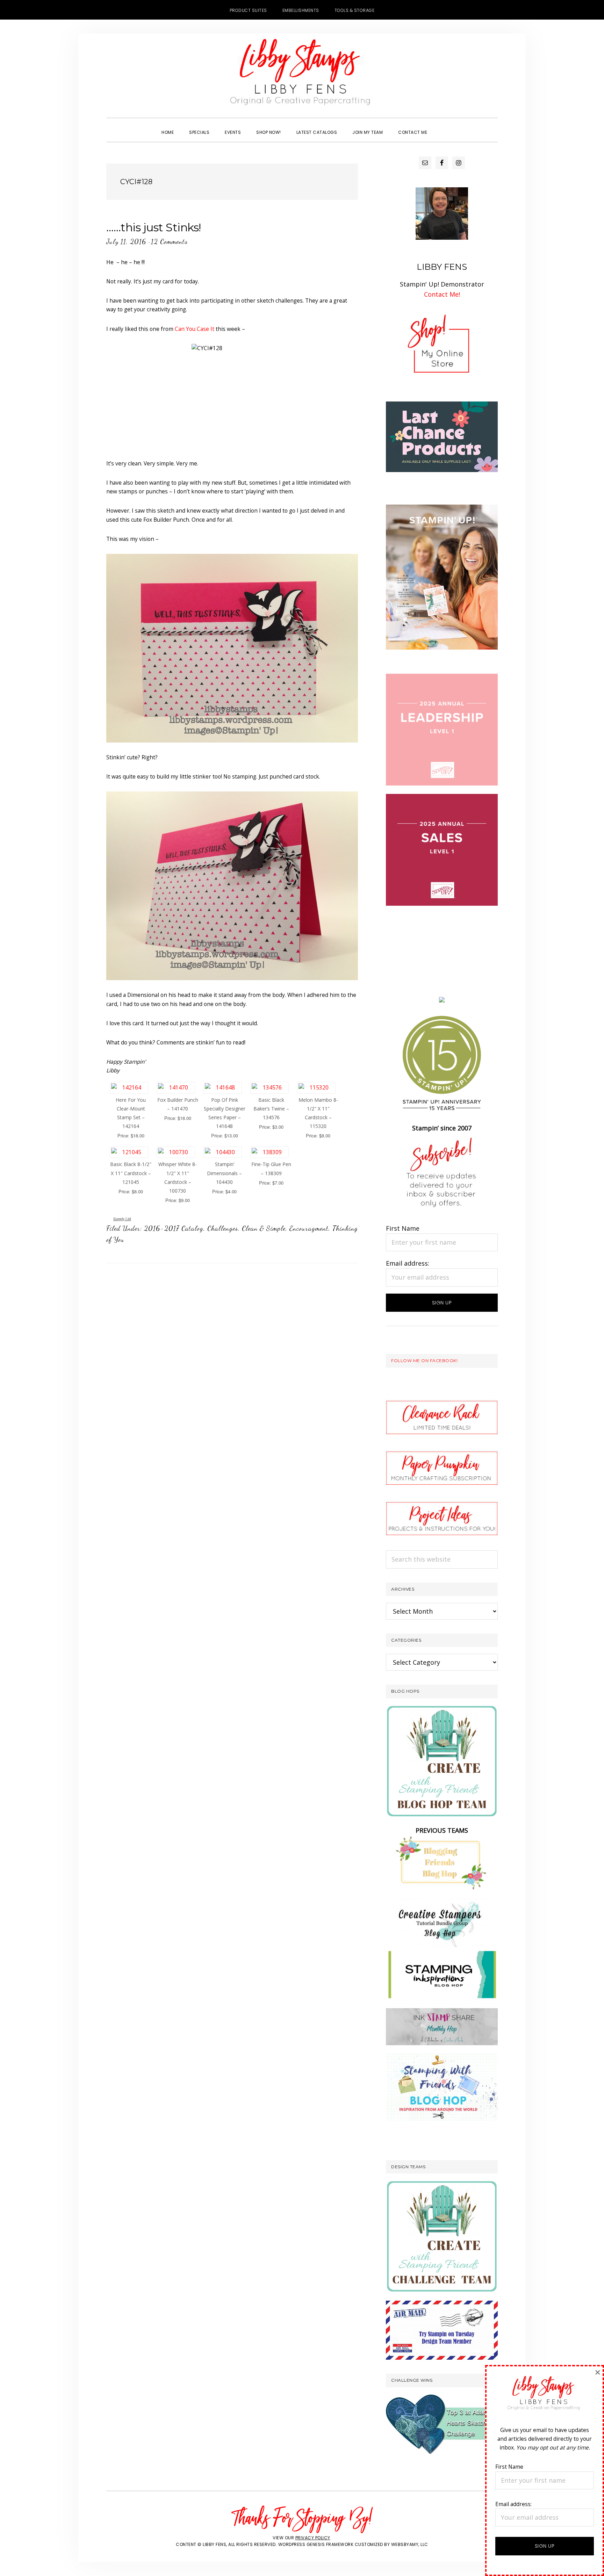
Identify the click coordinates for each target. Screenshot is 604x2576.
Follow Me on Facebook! (424, 1361)
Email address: (408, 1263)
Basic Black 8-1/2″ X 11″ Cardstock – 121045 (131, 1173)
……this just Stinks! (154, 227)
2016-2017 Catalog (174, 1228)
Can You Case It (195, 329)
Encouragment (309, 1228)
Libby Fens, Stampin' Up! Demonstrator (302, 75)
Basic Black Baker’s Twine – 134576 (271, 1109)
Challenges (223, 1228)
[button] (443, 126)
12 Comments (169, 241)
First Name (403, 1228)
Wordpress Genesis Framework (316, 2544)
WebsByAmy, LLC (410, 2544)
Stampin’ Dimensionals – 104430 (224, 1173)
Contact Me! (442, 294)
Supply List (122, 1219)
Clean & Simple (264, 1228)
